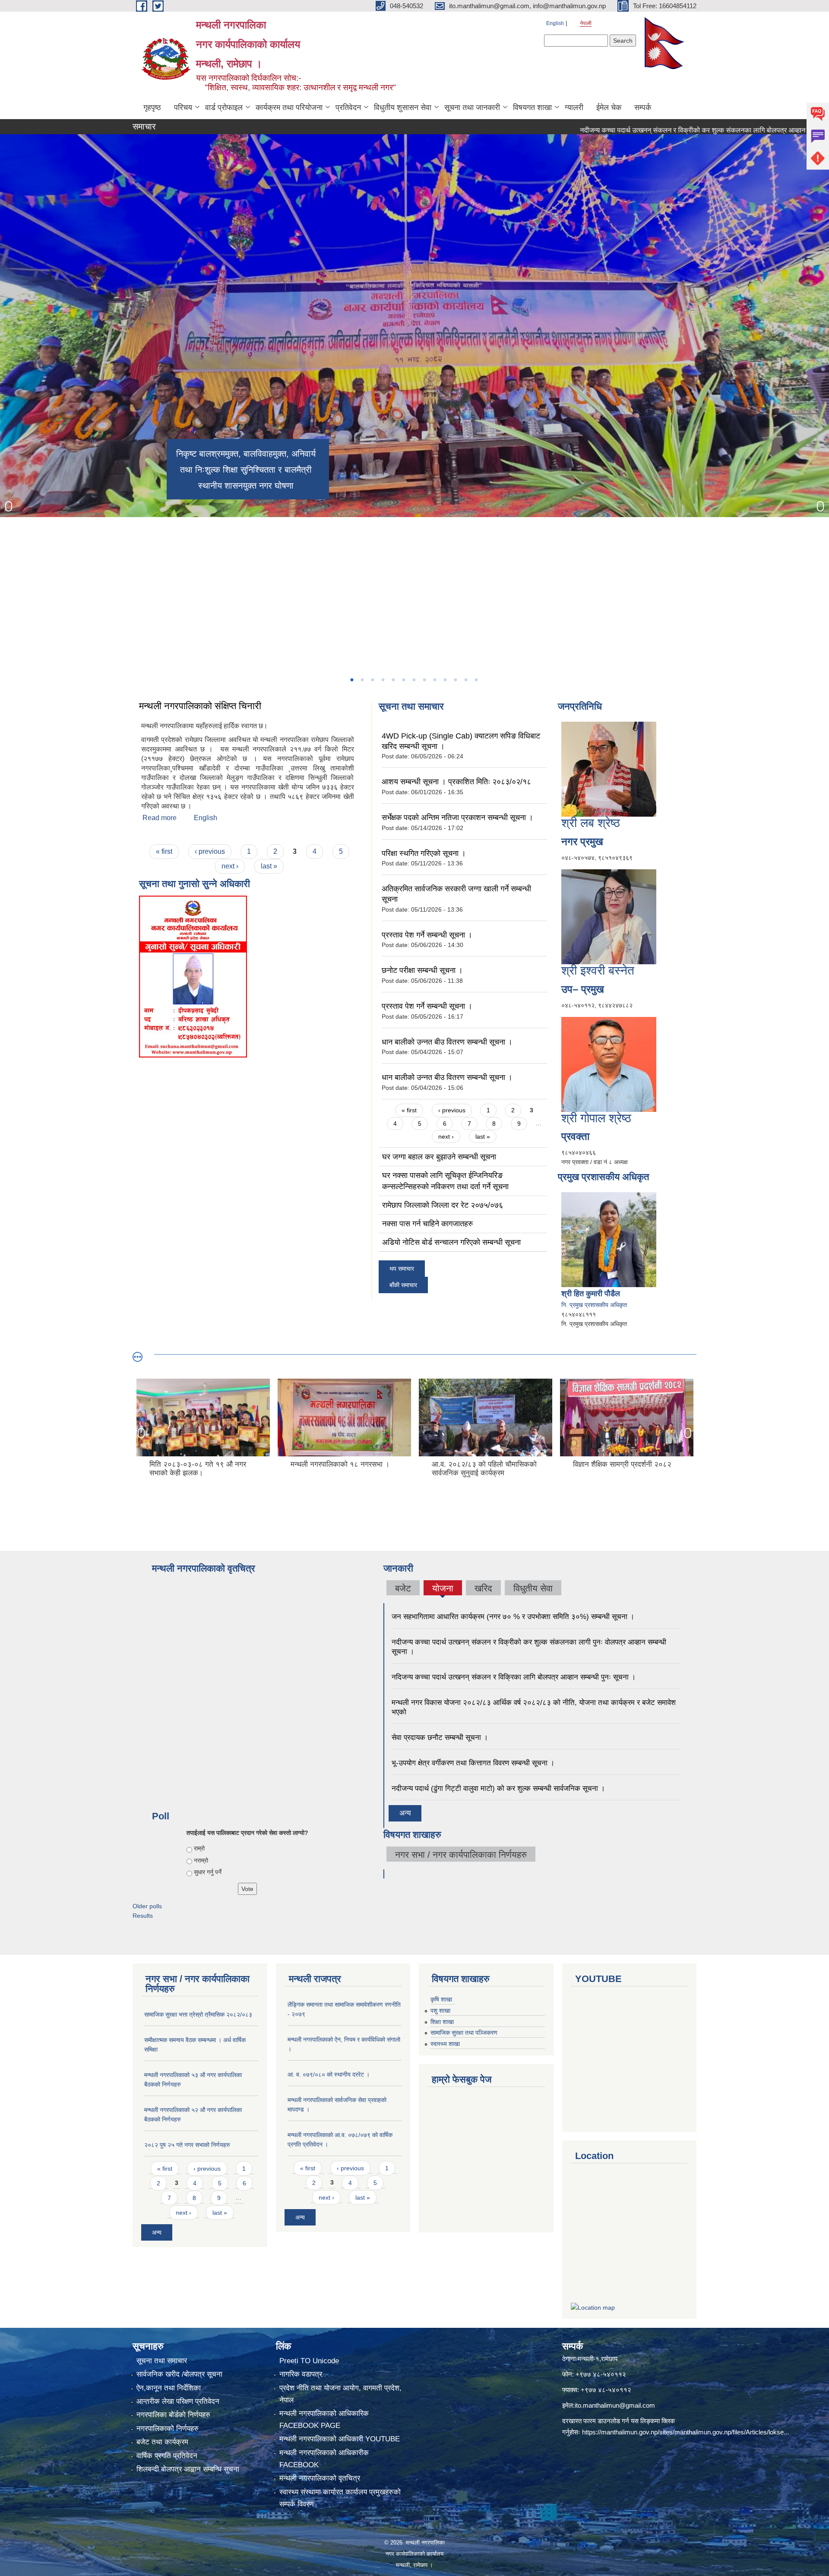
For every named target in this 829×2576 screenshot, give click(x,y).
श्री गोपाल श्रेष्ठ (596, 1118)
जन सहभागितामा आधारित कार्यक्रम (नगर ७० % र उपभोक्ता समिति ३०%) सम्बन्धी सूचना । (513, 1617)
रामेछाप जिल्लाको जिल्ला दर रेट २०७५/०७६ (443, 1205)
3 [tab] (372, 680)
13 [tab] (476, 680)
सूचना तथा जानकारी (472, 107)
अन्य (405, 1813)
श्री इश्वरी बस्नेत (598, 971)
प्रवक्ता (575, 1136)
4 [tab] (383, 680)
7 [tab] (414, 680)
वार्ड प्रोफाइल (224, 107)
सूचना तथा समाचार (162, 2361)
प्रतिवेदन (348, 107)
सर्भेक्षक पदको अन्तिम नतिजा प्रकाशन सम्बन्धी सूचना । (457, 818)
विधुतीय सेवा (533, 1588)
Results (143, 1916)
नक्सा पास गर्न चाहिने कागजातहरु (427, 1224)
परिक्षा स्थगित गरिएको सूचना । (424, 853)
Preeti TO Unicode (309, 2361)
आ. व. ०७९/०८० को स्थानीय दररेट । (329, 2074)
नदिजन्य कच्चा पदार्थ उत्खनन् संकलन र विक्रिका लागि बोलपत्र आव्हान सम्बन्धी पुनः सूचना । (514, 1677)
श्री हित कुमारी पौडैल (591, 1294)
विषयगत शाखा (532, 107)
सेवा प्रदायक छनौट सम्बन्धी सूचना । (440, 1738)
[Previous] (9, 506)
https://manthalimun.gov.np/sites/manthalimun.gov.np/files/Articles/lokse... (685, 2432)
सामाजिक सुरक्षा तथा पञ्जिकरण (464, 2033)
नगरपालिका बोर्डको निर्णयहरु (173, 2415)
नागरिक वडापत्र (301, 2374)
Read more (160, 818)
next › (230, 866)
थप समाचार (402, 1269)
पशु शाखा (440, 2011)
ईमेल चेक (609, 107)
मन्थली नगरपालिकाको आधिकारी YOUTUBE (340, 2439)
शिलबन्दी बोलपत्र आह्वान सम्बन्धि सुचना (188, 2469)
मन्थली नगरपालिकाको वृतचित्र (320, 2478)
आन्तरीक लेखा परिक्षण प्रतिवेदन (178, 2401)
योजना (443, 1588)
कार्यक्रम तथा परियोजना (289, 107)
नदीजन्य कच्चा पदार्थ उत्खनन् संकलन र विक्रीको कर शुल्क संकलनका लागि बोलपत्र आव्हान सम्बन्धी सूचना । (628, 130)
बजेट (403, 1588)
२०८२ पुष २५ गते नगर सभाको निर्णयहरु (187, 2145)
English (555, 23)
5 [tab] (393, 680)
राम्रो (199, 1848)
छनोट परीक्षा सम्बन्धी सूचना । (422, 970)
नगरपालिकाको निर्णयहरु (168, 2429)
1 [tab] (351, 680)
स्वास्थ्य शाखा (445, 2044)
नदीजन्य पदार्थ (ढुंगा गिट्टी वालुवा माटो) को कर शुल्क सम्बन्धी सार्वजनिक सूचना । (498, 1788)
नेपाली (586, 23)
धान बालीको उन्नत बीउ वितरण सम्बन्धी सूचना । (447, 1042)
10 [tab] (445, 680)
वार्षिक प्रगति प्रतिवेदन (167, 2456)
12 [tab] (465, 680)
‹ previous (210, 851)
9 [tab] (434, 680)
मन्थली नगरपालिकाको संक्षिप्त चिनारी (201, 706)
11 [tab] (455, 680)
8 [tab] (424, 680)
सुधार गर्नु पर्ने (208, 1872)
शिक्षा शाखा (442, 2022)
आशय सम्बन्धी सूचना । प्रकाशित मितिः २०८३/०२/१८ (456, 782)
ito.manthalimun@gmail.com (615, 2405)
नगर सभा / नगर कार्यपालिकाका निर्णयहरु (461, 1855)
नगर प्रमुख (582, 841)
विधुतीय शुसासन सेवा (403, 107)
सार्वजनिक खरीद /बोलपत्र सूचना (179, 2374)
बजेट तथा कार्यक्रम (162, 2442)
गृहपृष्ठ (152, 107)
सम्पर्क (643, 107)
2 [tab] (362, 680)
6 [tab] (403, 680)
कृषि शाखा (441, 1999)
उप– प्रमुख (583, 989)
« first (164, 851)
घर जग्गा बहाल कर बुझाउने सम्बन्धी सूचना (439, 1157)
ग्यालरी (574, 107)
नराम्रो (201, 1860)
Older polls (147, 1906)
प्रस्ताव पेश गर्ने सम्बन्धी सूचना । (427, 935)
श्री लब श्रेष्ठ (591, 823)
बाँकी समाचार (403, 1285)
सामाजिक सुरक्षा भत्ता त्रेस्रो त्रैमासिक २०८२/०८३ (198, 2014)
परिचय (183, 107)
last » (269, 866)
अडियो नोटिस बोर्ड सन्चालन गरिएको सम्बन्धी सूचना (451, 1242)
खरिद (483, 1588)
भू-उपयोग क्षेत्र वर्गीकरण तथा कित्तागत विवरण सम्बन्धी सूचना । (473, 1763)
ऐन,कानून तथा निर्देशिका (169, 2388)
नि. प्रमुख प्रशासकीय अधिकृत (594, 1305)
